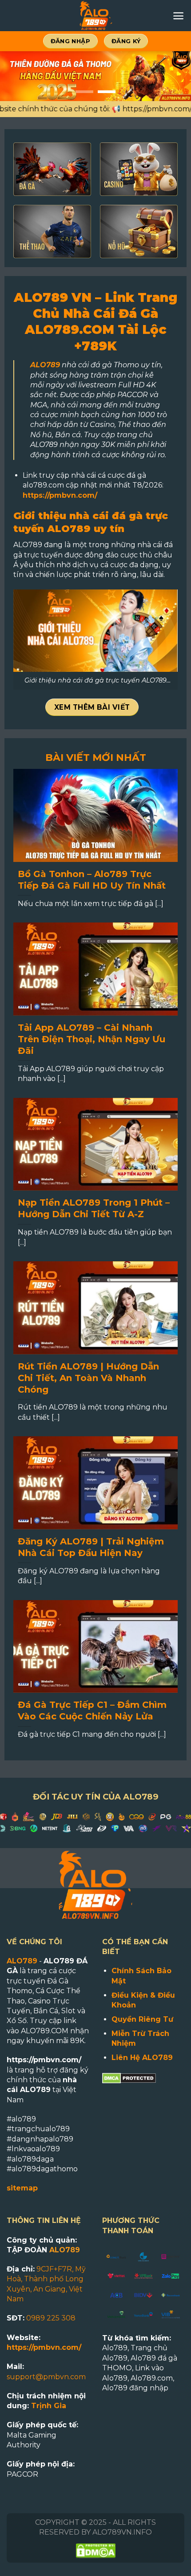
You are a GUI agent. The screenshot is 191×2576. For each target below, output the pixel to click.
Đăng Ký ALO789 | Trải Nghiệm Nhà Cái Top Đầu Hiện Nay (91, 1547)
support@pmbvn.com (46, 2377)
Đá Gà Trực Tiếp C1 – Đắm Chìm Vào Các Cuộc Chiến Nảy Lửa (92, 1711)
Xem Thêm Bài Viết (92, 707)
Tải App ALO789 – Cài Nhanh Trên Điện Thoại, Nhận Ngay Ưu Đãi (92, 1039)
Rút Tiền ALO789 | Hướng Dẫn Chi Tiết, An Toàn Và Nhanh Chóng (88, 1378)
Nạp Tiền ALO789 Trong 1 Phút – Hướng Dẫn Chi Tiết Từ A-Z (94, 1208)
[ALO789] (95, 16)
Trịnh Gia (49, 2406)
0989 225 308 (51, 2318)
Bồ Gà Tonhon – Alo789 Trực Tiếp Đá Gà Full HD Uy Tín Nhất (93, 880)
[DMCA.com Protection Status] (129, 2078)
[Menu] (178, 16)
